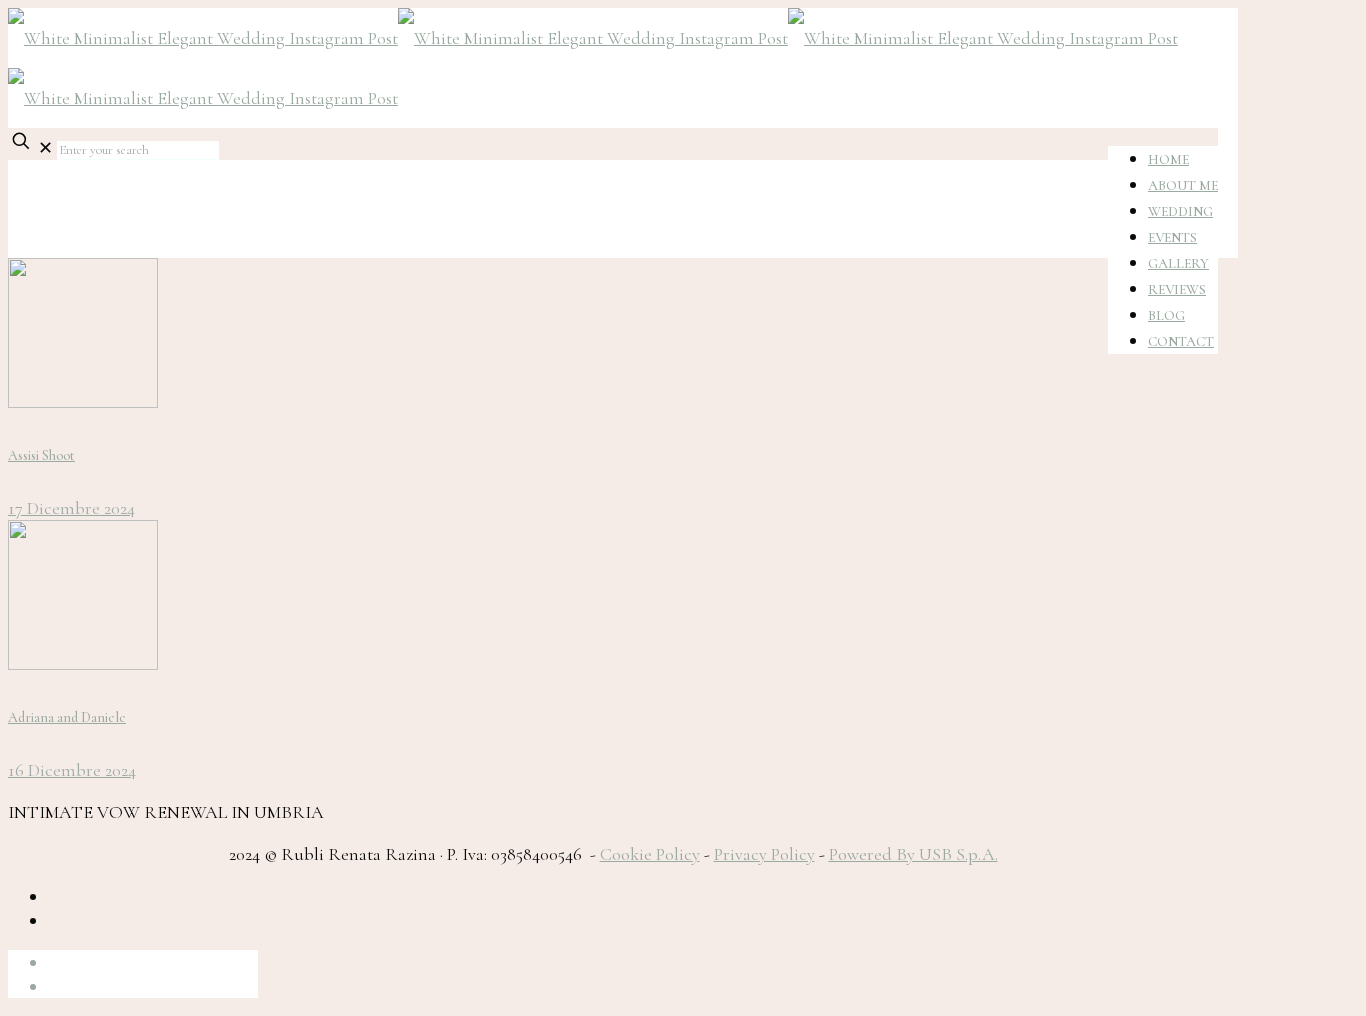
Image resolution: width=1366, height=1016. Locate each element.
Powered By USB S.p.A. (913, 854)
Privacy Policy (764, 854)
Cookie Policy (650, 854)
